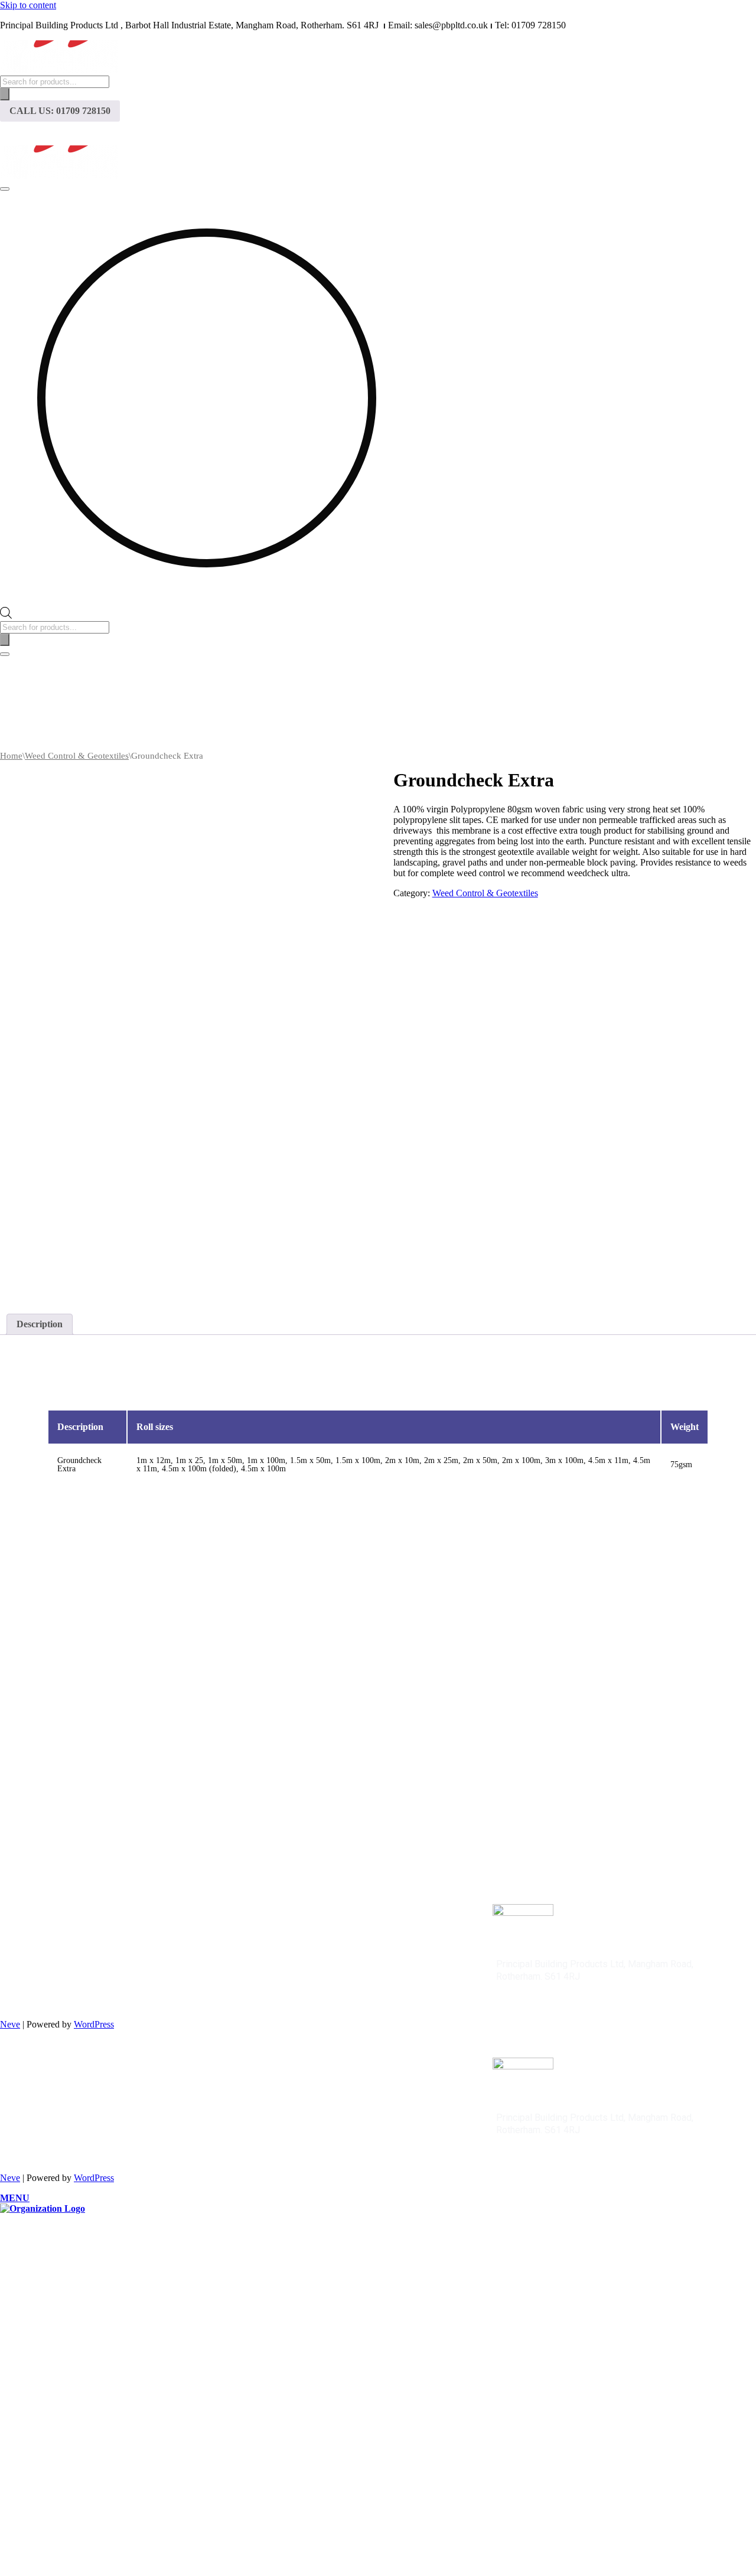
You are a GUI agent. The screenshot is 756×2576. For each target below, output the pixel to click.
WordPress (94, 2024)
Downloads (460, 133)
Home (159, 133)
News (378, 133)
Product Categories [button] (261, 133)
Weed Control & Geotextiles (77, 756)
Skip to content (28, 5)
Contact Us (555, 133)
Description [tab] (40, 1324)
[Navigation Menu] (5, 189)
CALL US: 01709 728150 (60, 111)
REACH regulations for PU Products (121, 1952)
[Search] (5, 94)
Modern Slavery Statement (102, 1942)
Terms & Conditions (88, 1932)
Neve (10, 2024)
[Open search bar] (6, 616)
